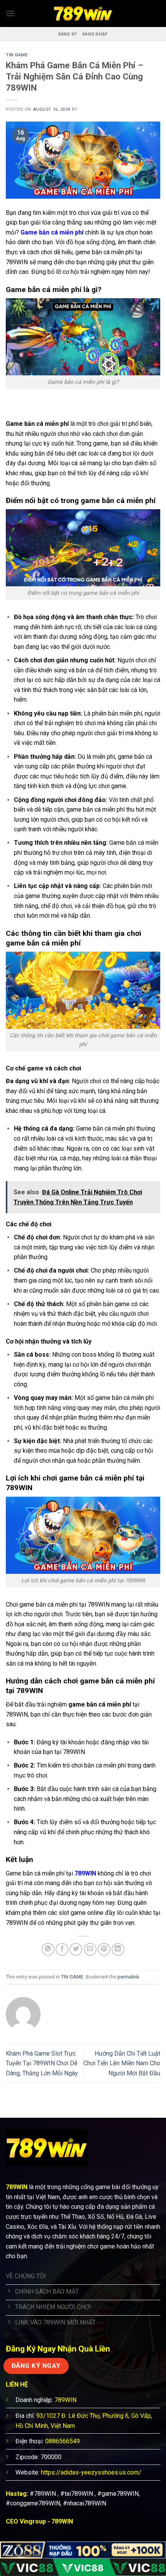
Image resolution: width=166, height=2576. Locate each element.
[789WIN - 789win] (83, 14)
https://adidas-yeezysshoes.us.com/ (91, 2472)
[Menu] (10, 13)
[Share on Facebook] (62, 1949)
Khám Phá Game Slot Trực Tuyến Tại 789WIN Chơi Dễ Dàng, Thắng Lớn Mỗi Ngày (42, 2063)
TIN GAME (17, 55)
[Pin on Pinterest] (104, 1949)
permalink (128, 1977)
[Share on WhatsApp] (48, 1949)
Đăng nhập (95, 34)
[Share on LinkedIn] (118, 1949)
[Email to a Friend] (90, 1949)
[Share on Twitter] (76, 1949)
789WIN (85, 1873)
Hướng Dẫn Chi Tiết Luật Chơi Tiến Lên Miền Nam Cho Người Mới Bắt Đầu (122, 2063)
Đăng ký (68, 34)
